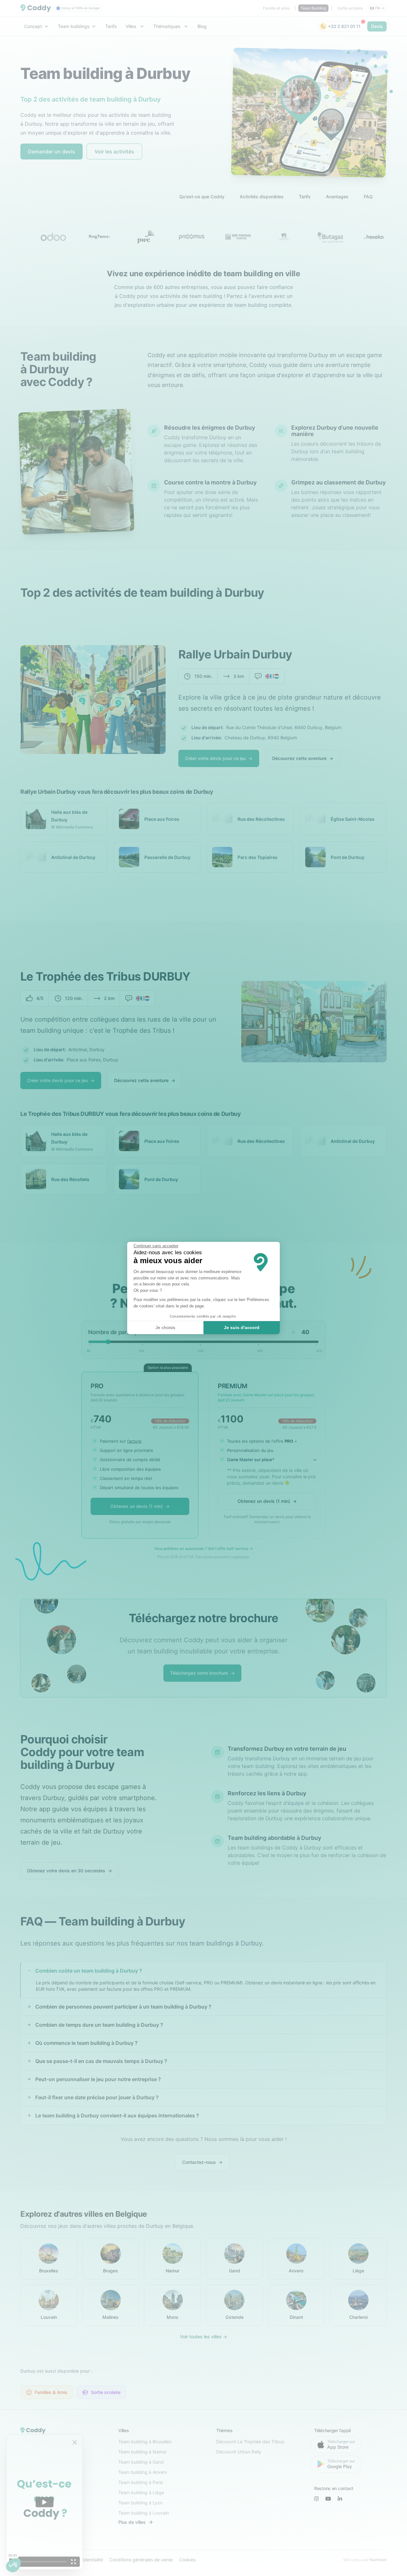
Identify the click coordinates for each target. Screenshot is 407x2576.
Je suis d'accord (242, 1327)
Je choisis (165, 1327)
